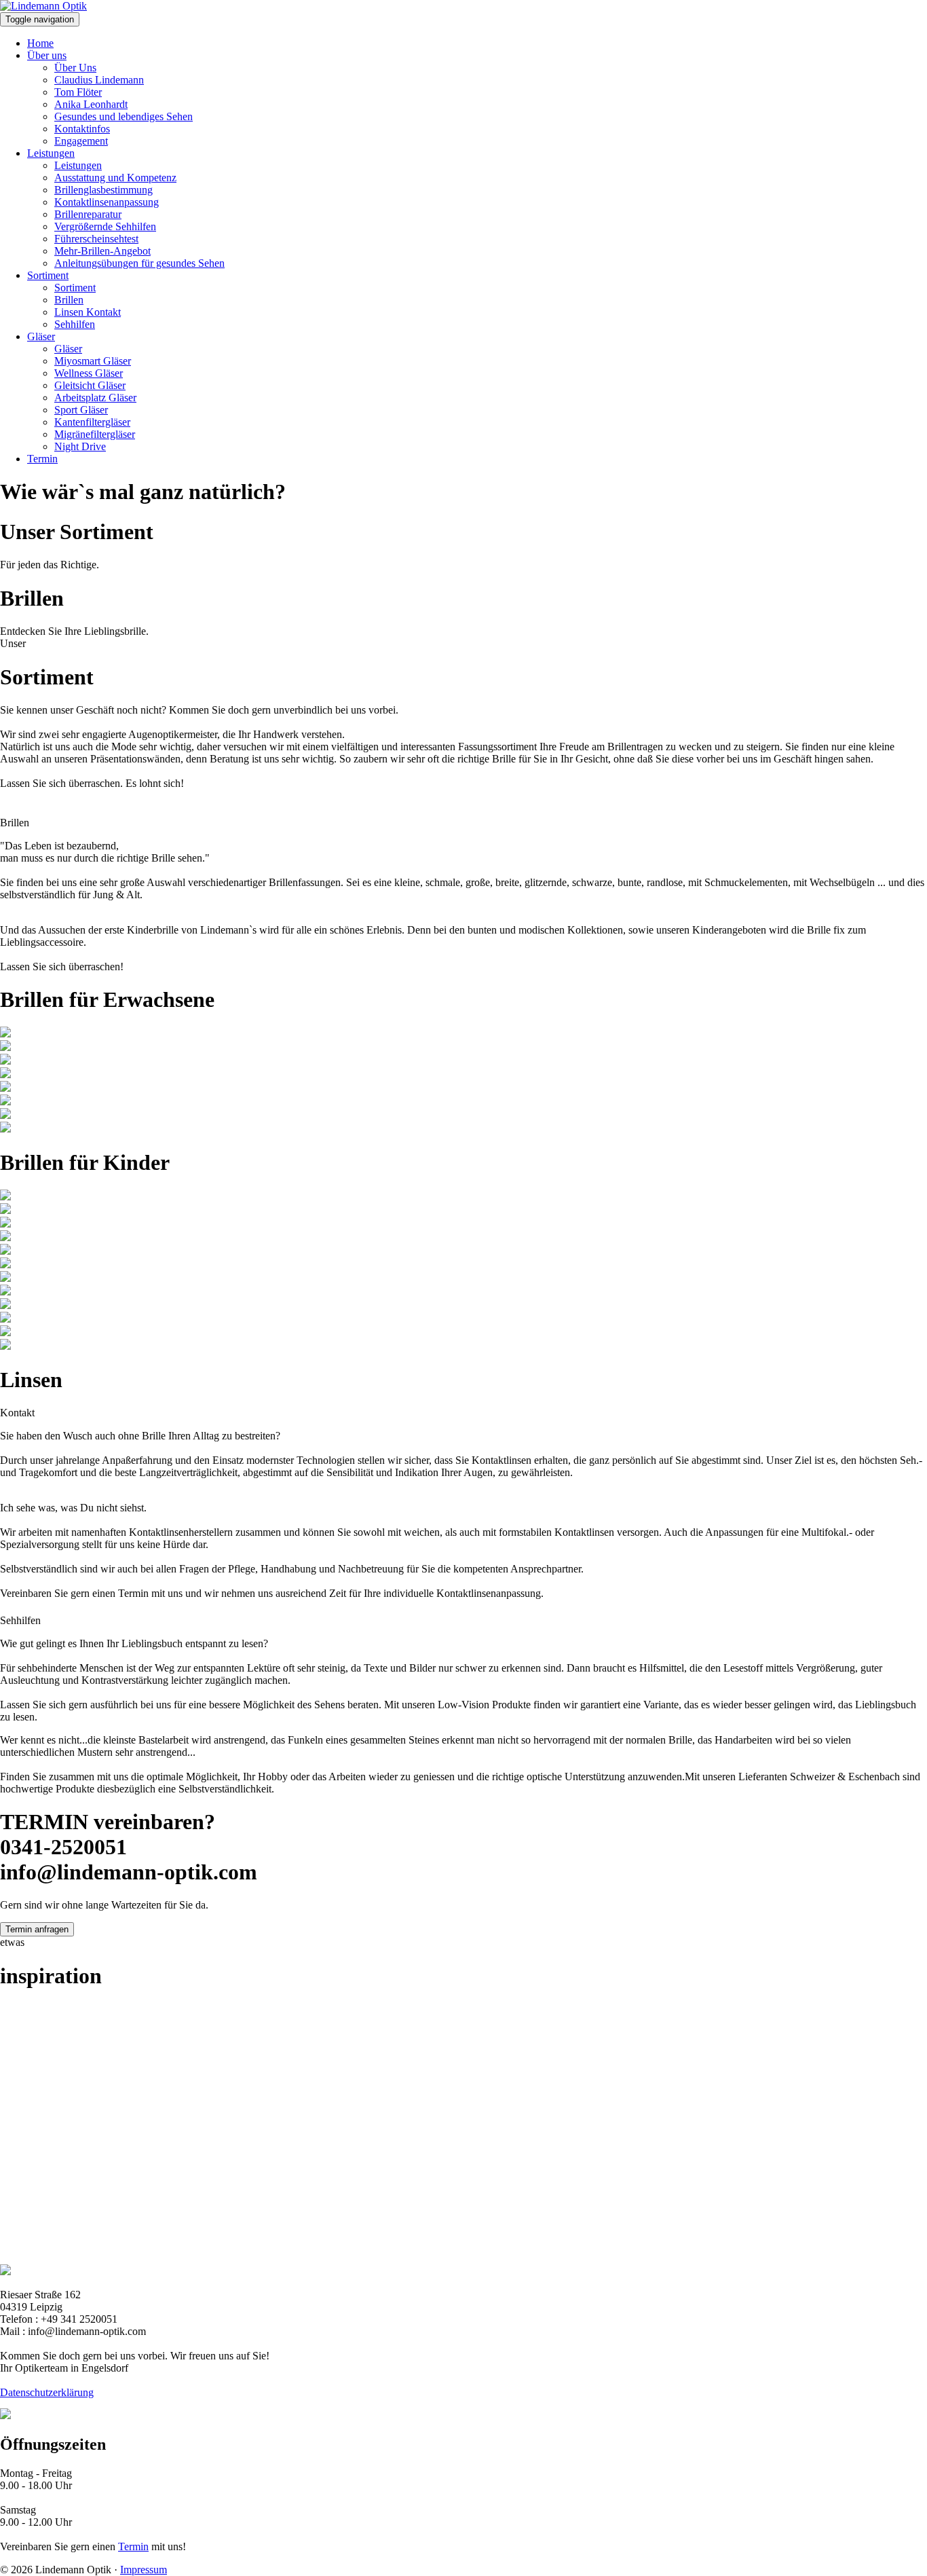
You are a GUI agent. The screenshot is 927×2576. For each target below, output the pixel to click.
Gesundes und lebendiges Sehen (124, 116)
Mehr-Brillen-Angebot (102, 251)
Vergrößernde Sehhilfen (105, 226)
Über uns (47, 55)
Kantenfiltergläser (92, 422)
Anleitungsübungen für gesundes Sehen (139, 263)
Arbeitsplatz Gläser (95, 398)
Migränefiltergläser (95, 434)
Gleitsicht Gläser (90, 385)
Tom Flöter (78, 92)
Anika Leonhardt (91, 104)
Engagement (81, 141)
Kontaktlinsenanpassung (107, 202)
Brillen (69, 300)
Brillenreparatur (88, 214)
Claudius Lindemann (99, 80)
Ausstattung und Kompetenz (115, 178)
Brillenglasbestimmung (103, 190)
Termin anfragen (37, 1929)
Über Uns (75, 68)
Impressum (144, 2570)
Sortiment (48, 275)
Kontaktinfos (82, 129)
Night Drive (80, 446)
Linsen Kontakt (88, 312)
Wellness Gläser (89, 373)
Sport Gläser (81, 410)
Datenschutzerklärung (47, 2392)
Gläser (41, 336)
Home (40, 43)
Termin (42, 459)
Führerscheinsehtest (96, 239)
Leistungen (51, 153)
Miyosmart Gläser (93, 361)
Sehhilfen (75, 324)
